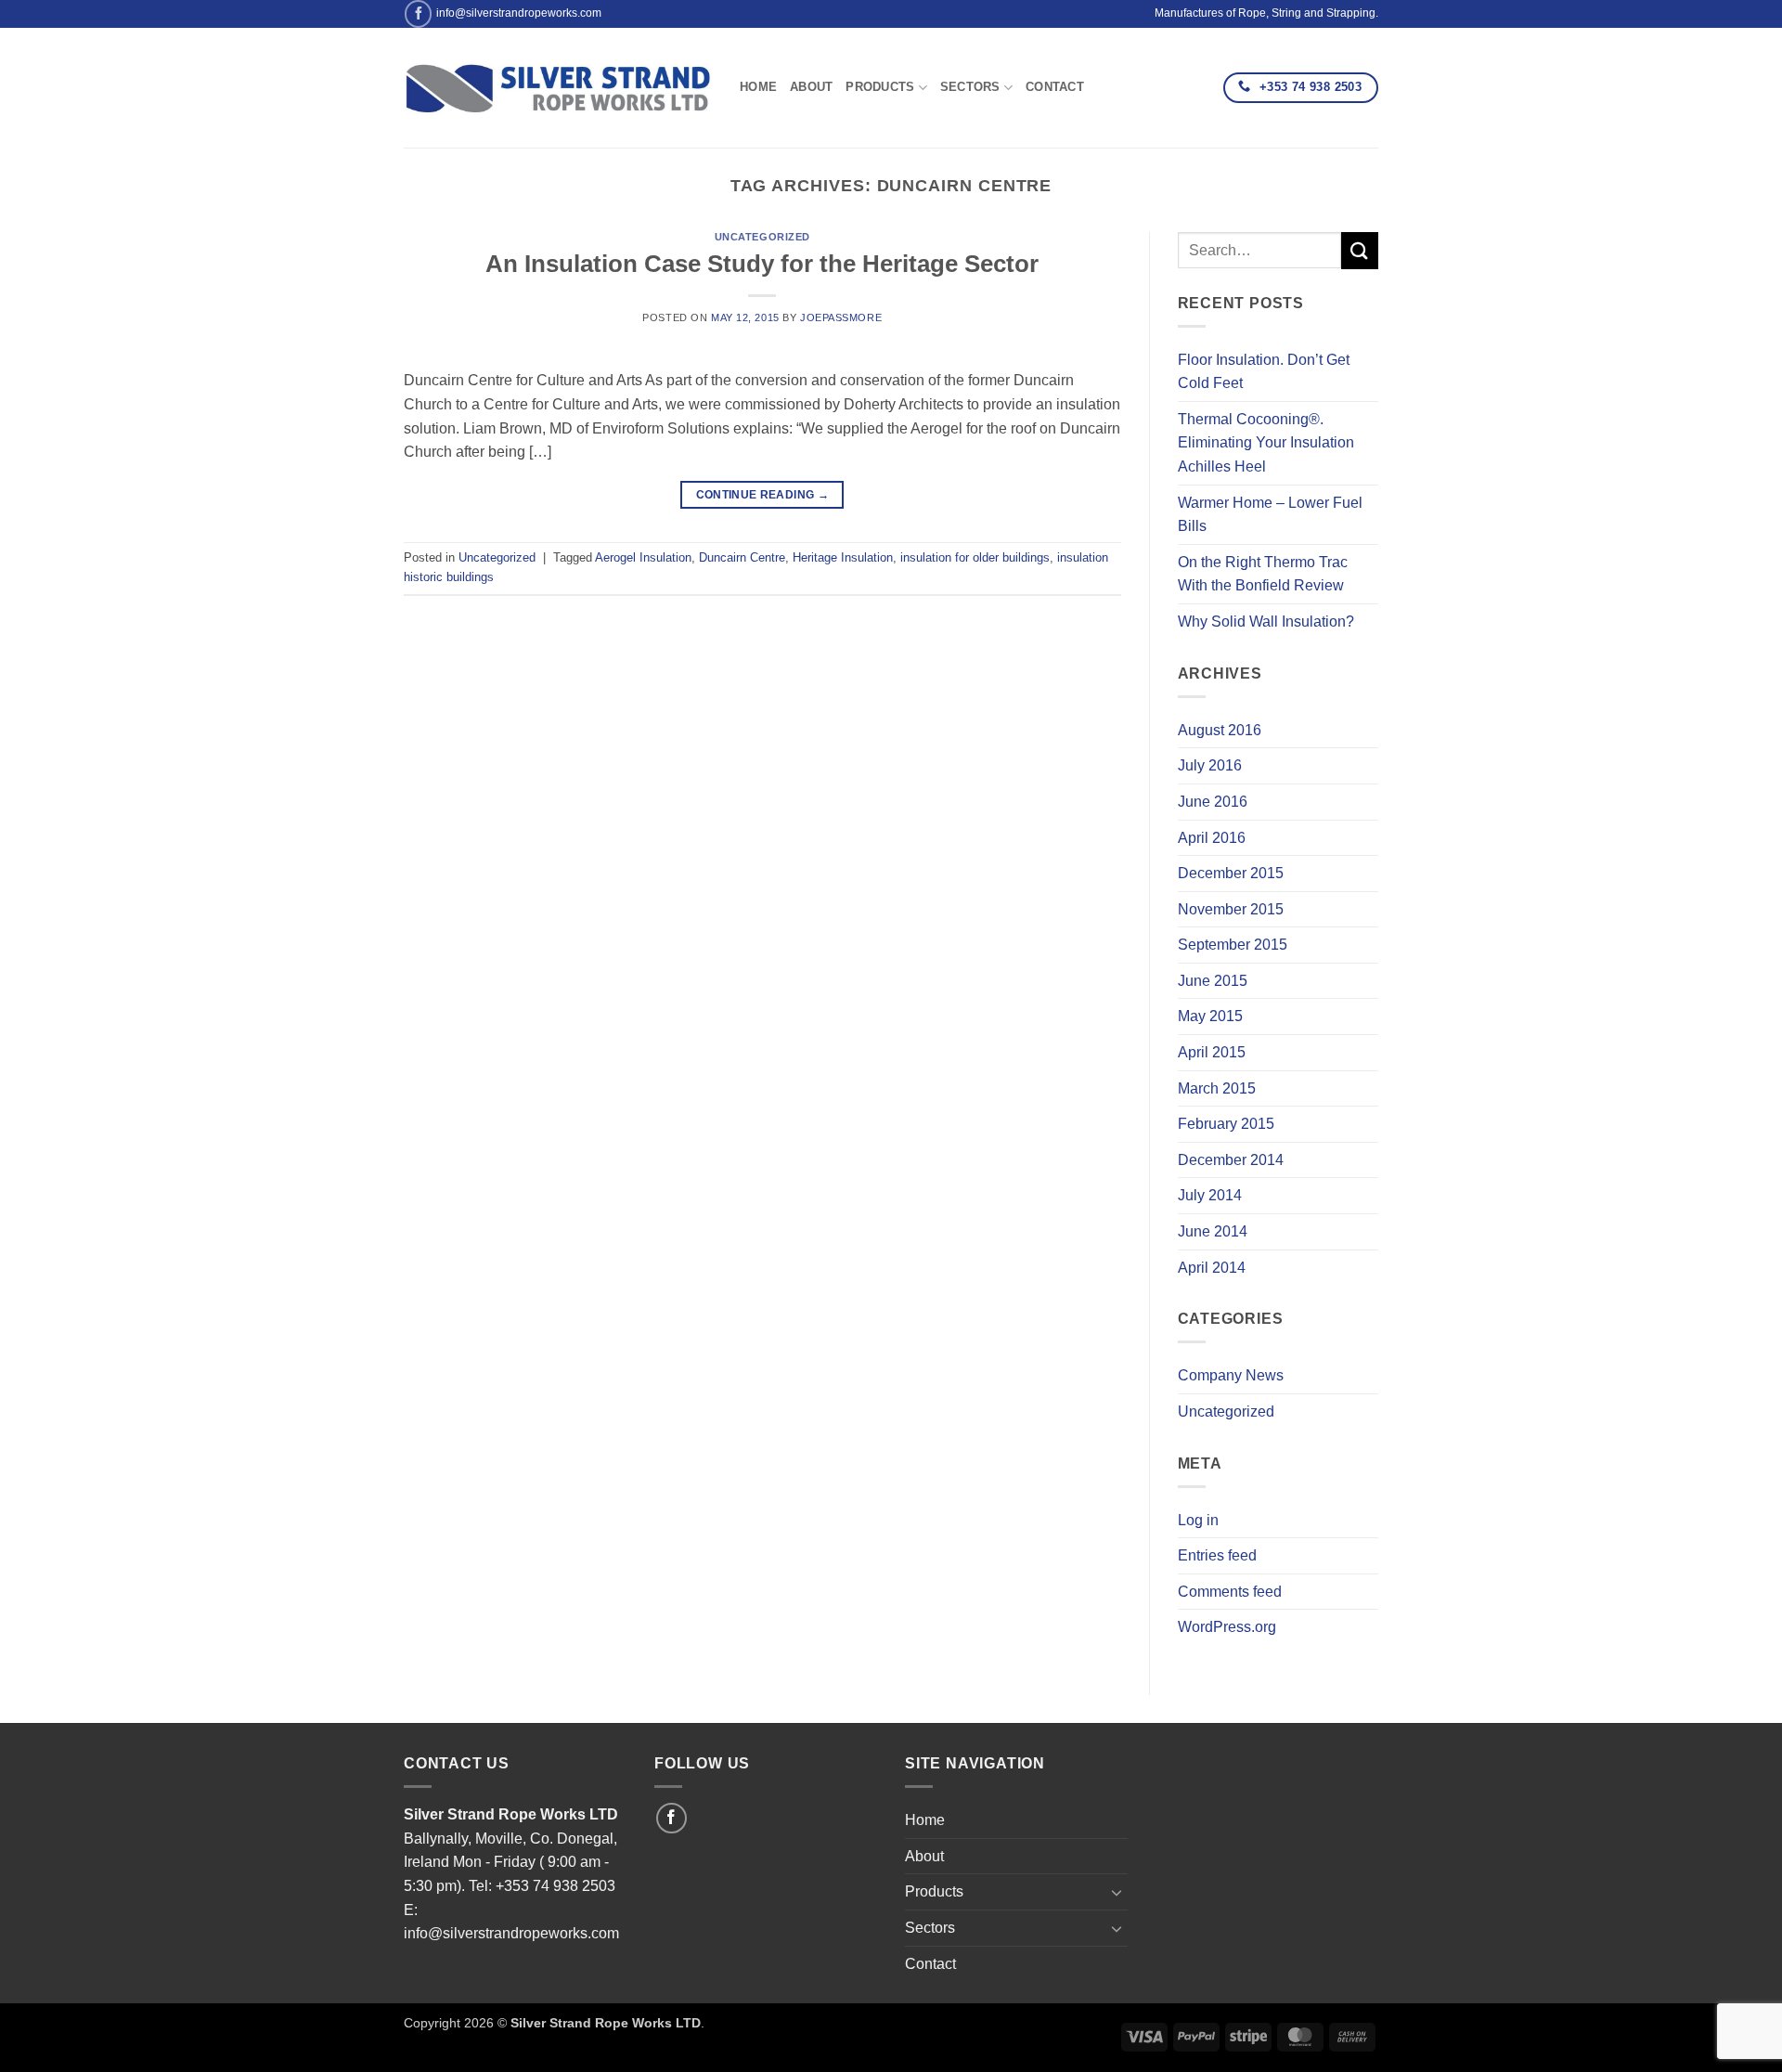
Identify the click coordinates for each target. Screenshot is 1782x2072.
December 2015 (1231, 873)
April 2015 (1212, 1052)
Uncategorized (762, 237)
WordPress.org (1227, 1627)
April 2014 (1212, 1268)
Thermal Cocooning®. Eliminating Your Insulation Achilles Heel (1266, 443)
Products (880, 87)
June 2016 (1213, 802)
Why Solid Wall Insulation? (1266, 622)
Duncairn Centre (742, 557)
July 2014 (1210, 1195)
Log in (1198, 1520)
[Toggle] (1117, 1892)
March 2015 (1217, 1088)
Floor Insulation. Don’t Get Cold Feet (1264, 372)
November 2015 (1231, 909)
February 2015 (1226, 1124)
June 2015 (1213, 981)
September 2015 (1233, 945)
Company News (1231, 1375)
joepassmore (841, 317)
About (811, 87)
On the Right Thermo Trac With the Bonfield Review (1263, 574)
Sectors (970, 87)
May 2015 (1210, 1016)
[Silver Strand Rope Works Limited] (558, 88)
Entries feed (1217, 1555)
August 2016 (1220, 730)
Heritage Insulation (843, 557)
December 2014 (1231, 1160)
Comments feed (1230, 1592)
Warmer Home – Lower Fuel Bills (1270, 515)
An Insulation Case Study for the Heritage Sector (762, 264)
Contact (1055, 87)
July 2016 (1210, 765)
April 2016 (1212, 838)
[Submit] (1360, 250)
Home (758, 87)
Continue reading (763, 495)
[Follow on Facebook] (418, 13)
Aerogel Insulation (643, 557)
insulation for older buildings (975, 557)
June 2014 (1213, 1231)
